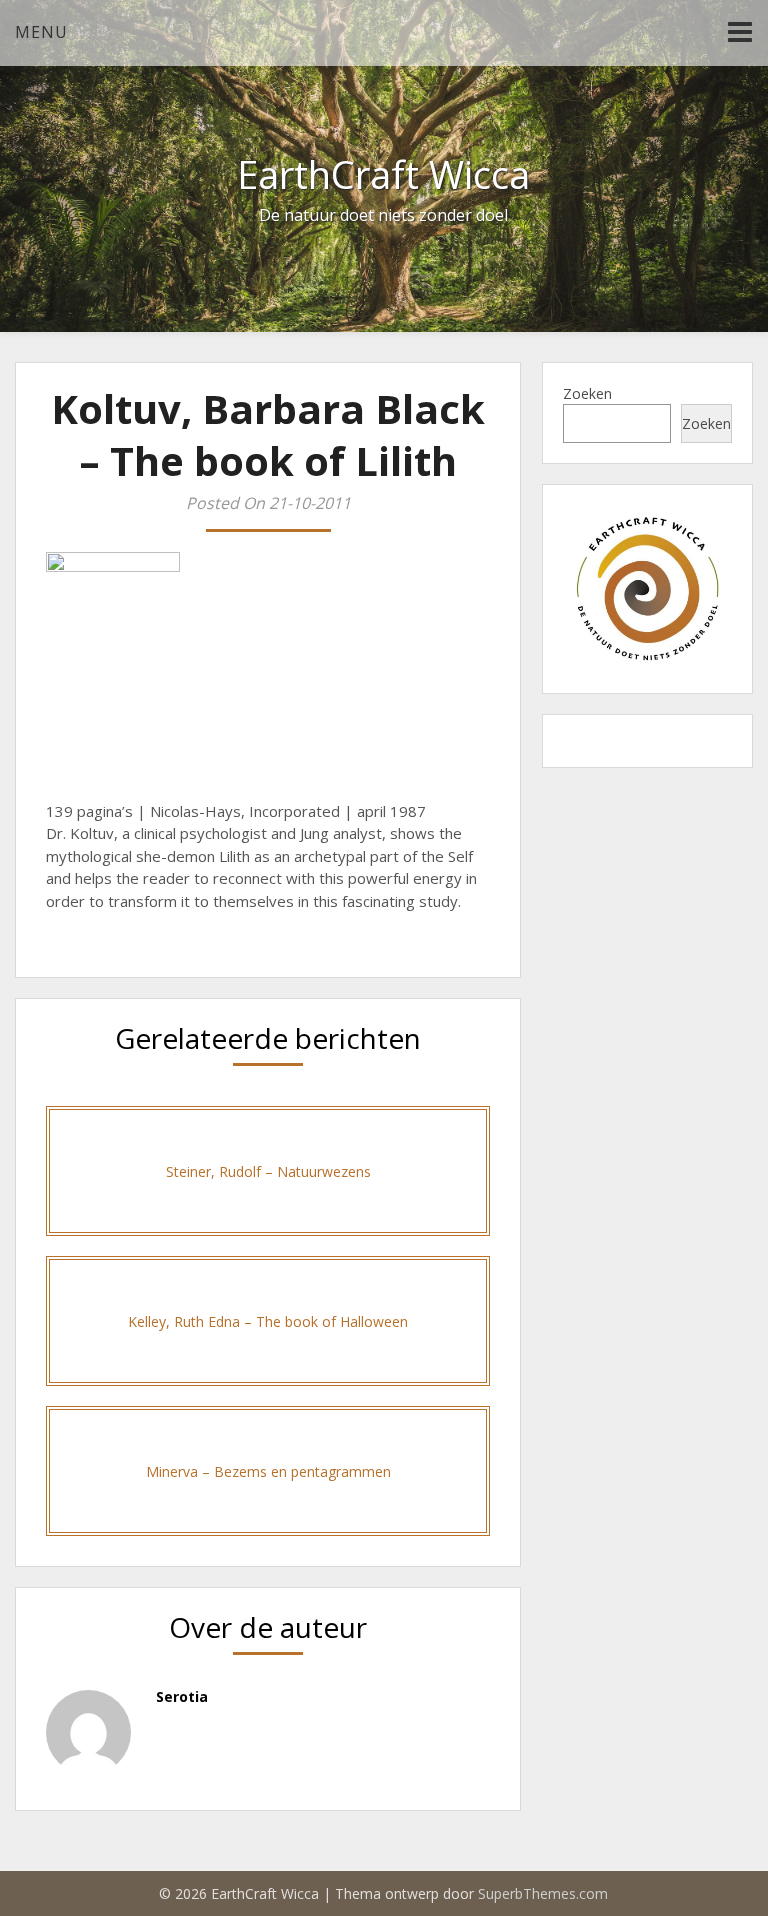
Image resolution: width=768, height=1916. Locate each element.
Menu (41, 32)
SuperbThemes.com (543, 1893)
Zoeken (587, 393)
